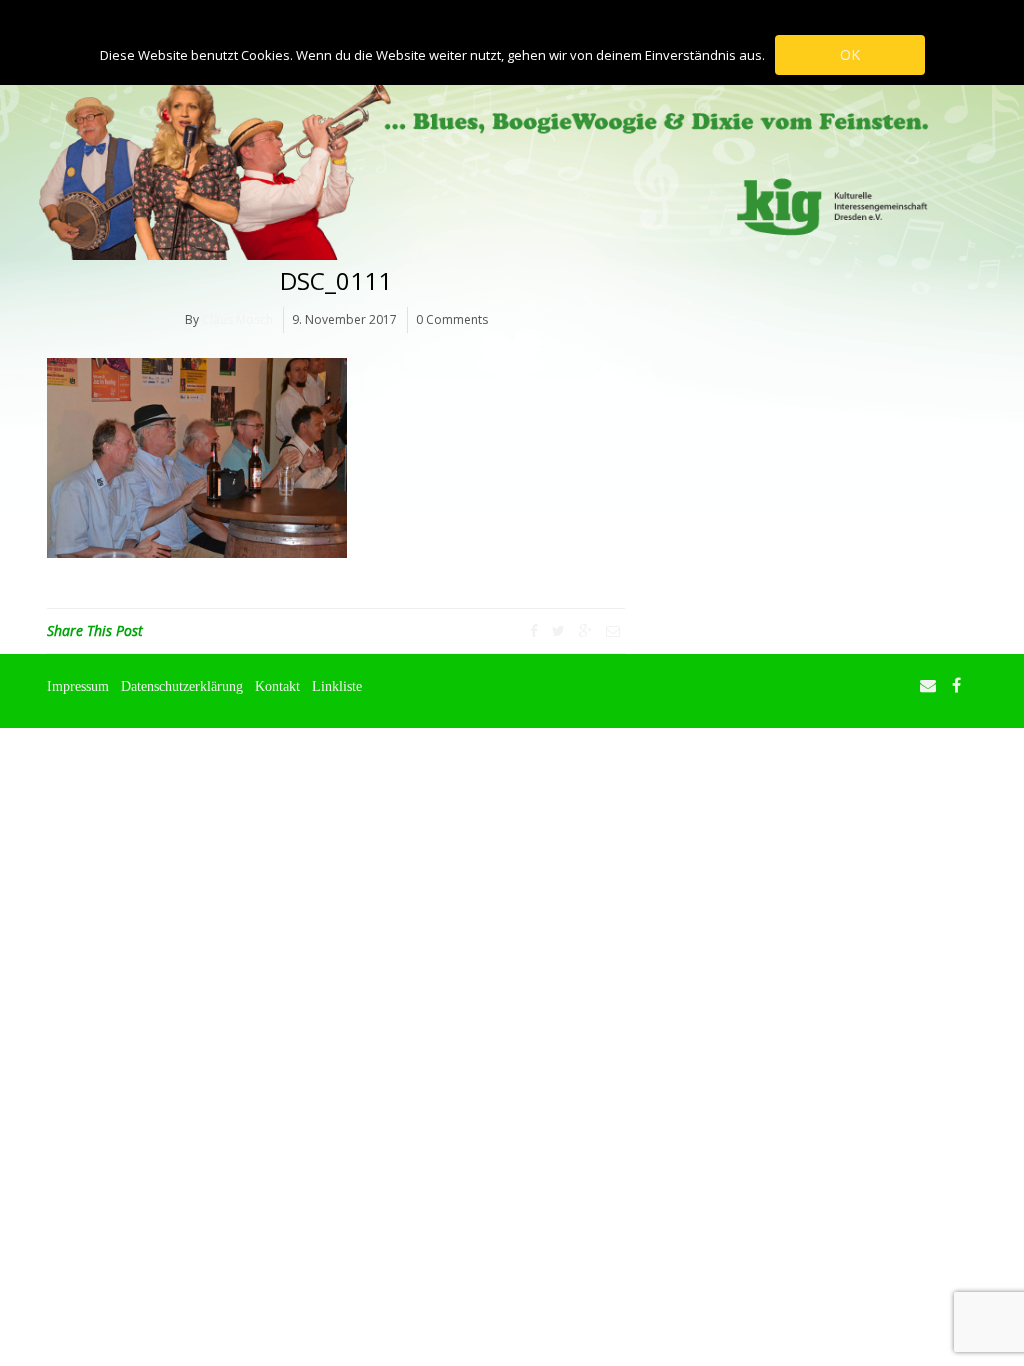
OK (850, 54)
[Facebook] (534, 630)
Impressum (78, 686)
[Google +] (585, 630)
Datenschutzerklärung (182, 686)
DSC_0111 (336, 280)
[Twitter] (558, 630)
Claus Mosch (237, 319)
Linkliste (337, 686)
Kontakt (277, 686)
